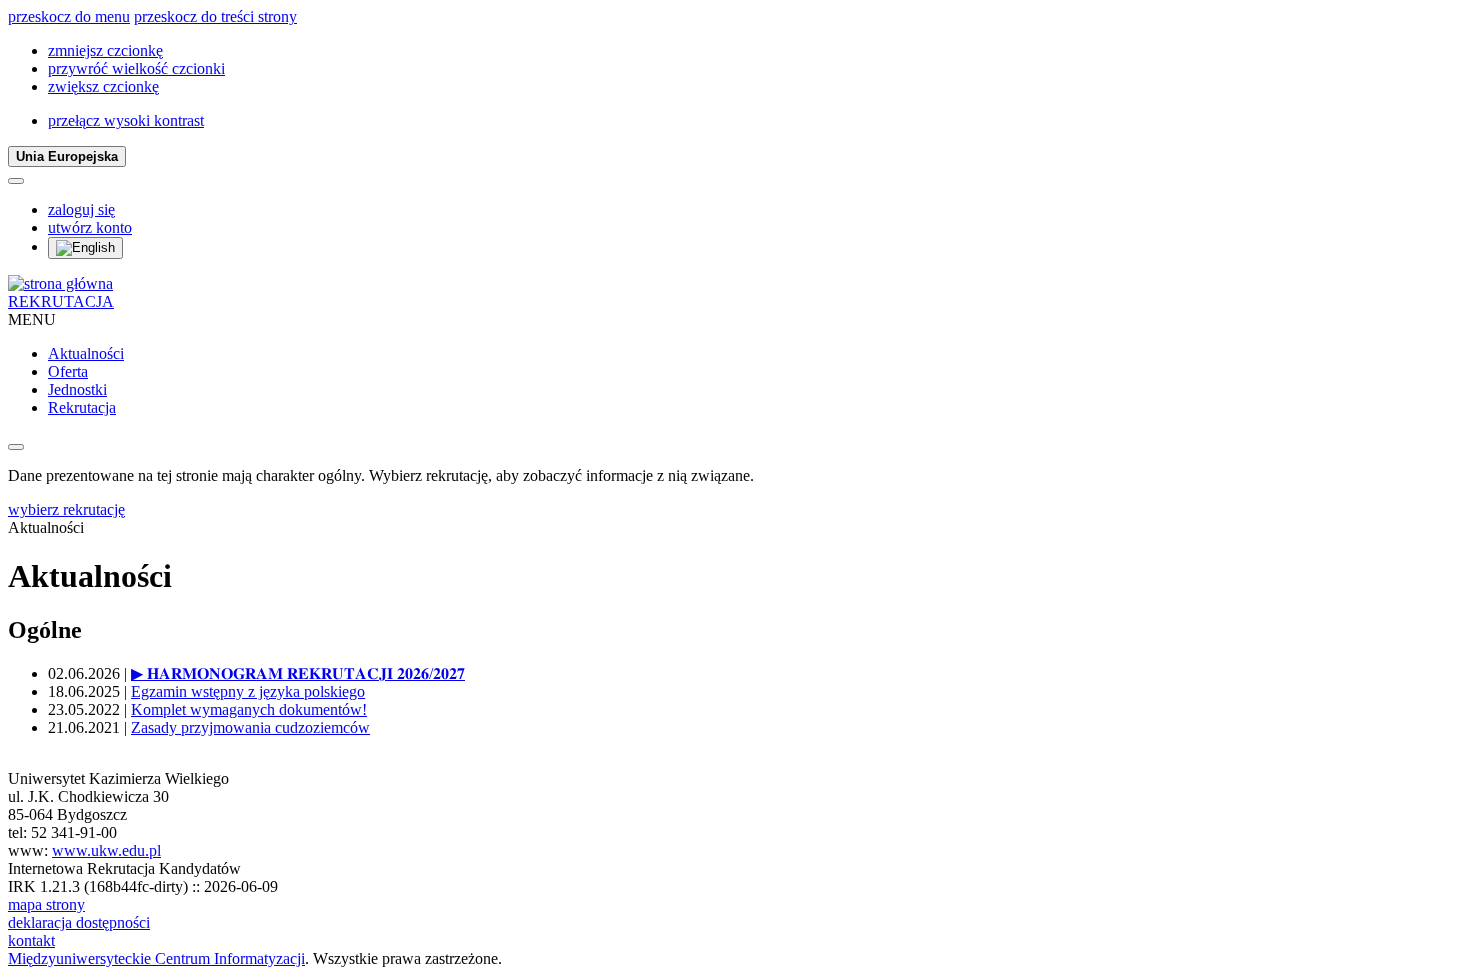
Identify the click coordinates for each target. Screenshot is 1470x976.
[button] (105, 50)
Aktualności (86, 353)
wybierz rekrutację (66, 509)
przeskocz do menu (69, 16)
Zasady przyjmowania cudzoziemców (250, 727)
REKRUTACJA (61, 301)
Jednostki (77, 389)
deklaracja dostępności (79, 922)
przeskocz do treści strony (215, 16)
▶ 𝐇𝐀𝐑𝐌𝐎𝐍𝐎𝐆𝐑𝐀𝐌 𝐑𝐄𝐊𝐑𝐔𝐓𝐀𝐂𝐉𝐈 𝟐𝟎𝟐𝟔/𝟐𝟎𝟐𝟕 (298, 673)
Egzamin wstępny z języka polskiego (248, 691)
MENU (32, 319)
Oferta (68, 371)
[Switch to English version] (85, 248)
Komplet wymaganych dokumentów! (249, 709)
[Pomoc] (16, 181)
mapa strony (46, 904)
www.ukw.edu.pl (106, 850)
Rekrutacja (82, 407)
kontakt (31, 940)
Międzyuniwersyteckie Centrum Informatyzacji (156, 958)
